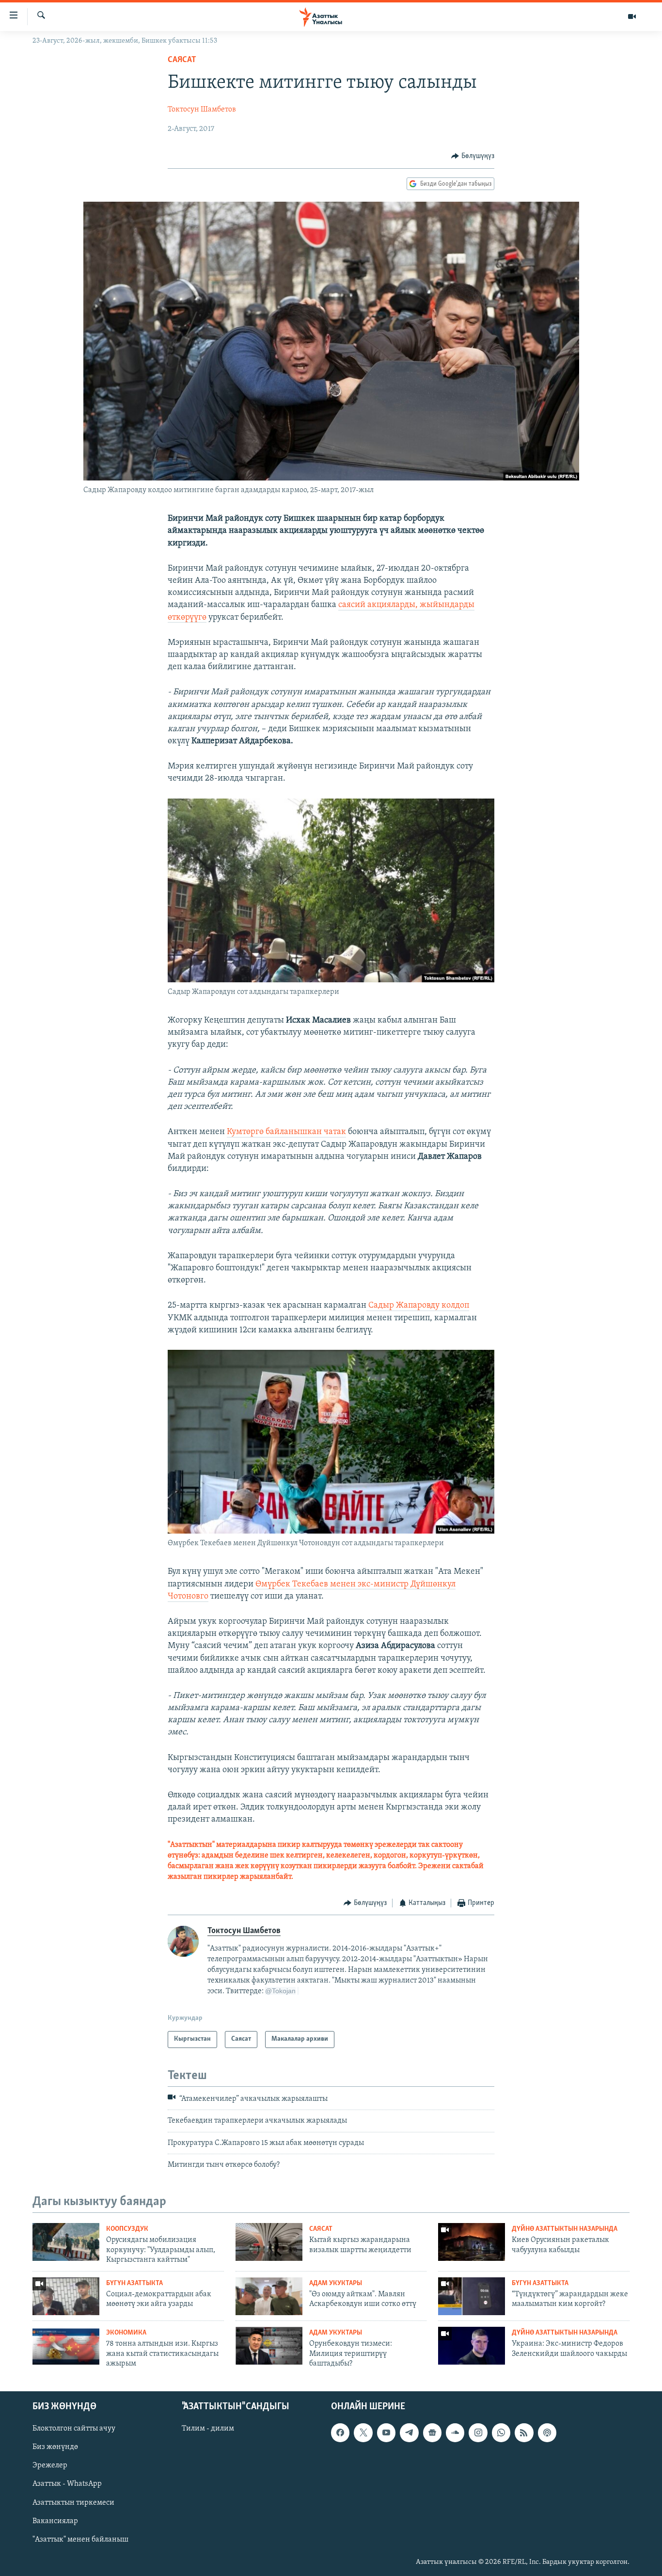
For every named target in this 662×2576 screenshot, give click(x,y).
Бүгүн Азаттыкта (134, 2283)
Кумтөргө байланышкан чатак (286, 1132)
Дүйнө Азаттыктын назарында (565, 2229)
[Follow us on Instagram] (478, 2432)
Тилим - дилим (208, 2429)
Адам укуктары (336, 2283)
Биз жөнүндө (55, 2447)
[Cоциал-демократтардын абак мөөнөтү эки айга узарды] (66, 2296)
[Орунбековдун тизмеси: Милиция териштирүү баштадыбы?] (269, 2346)
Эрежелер (50, 2465)
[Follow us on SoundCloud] (455, 2432)
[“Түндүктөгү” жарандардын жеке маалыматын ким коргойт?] (472, 2296)
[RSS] (524, 2432)
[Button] (473, 156)
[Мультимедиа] (632, 16)
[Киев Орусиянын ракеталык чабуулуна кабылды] (472, 2242)
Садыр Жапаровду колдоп (418, 1306)
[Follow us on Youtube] (386, 2432)
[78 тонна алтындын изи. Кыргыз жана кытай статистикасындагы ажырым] (66, 2346)
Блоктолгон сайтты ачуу (74, 2429)
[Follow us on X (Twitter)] (363, 2432)
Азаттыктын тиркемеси (73, 2502)
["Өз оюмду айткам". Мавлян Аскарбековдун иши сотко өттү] (269, 2296)
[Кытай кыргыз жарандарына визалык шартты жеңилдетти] (269, 2242)
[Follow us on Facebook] (340, 2432)
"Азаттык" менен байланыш (80, 2539)
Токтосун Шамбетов (202, 110)
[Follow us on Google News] (432, 2432)
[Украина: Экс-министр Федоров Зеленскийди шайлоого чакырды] (472, 2346)
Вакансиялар (55, 2521)
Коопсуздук (127, 2229)
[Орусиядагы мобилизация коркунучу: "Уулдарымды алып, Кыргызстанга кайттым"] (66, 2242)
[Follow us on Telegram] (409, 2432)
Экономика (126, 2333)
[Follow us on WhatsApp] (501, 2432)
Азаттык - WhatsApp (67, 2484)
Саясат (182, 60)
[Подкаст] (547, 2432)
